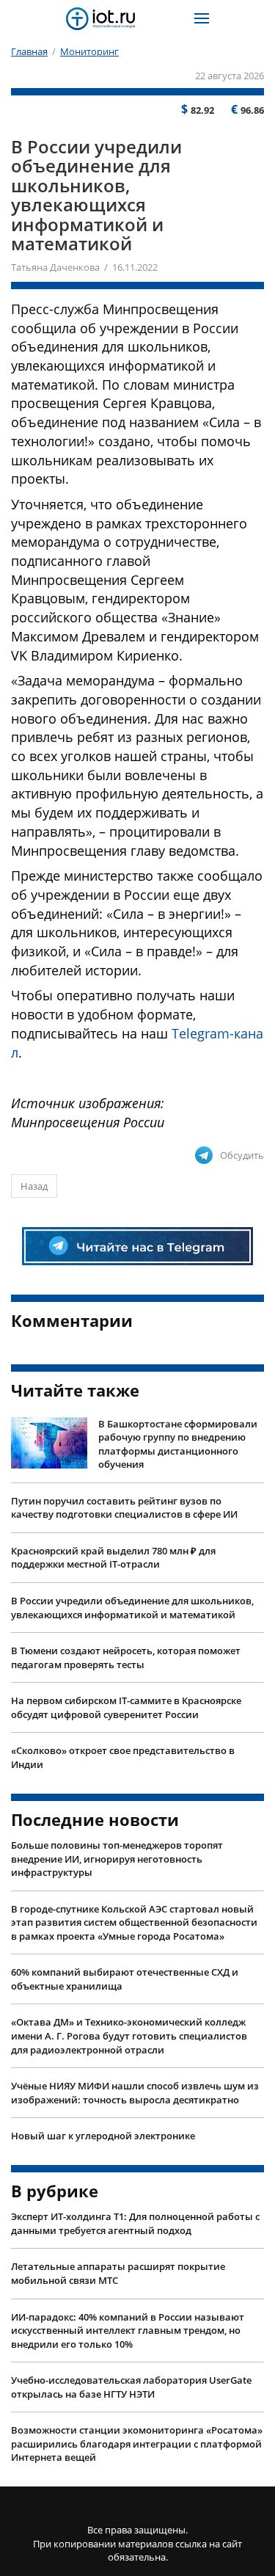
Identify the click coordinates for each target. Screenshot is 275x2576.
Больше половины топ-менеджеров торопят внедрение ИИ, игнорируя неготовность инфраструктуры (117, 1859)
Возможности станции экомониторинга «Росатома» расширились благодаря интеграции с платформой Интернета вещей (137, 2444)
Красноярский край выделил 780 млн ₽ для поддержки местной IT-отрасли (113, 1558)
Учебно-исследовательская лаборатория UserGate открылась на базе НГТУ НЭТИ (131, 2387)
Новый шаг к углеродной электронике (103, 2136)
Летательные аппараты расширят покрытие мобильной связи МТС (118, 2273)
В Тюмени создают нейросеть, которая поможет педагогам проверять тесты (126, 1658)
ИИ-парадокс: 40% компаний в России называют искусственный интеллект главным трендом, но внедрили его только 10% (128, 2331)
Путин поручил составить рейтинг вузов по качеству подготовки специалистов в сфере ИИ (124, 1508)
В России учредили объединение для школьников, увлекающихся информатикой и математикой (132, 1608)
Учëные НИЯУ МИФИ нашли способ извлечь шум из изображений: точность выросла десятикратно (135, 2093)
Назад (34, 1186)
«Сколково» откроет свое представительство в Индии (123, 1757)
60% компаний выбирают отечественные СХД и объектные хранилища (125, 1979)
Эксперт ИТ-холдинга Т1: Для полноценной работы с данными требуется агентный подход (135, 2223)
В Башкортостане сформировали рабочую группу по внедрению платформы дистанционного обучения (178, 1444)
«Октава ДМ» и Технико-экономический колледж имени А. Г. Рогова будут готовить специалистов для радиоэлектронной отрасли (129, 2035)
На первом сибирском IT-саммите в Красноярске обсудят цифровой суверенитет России (126, 1707)
